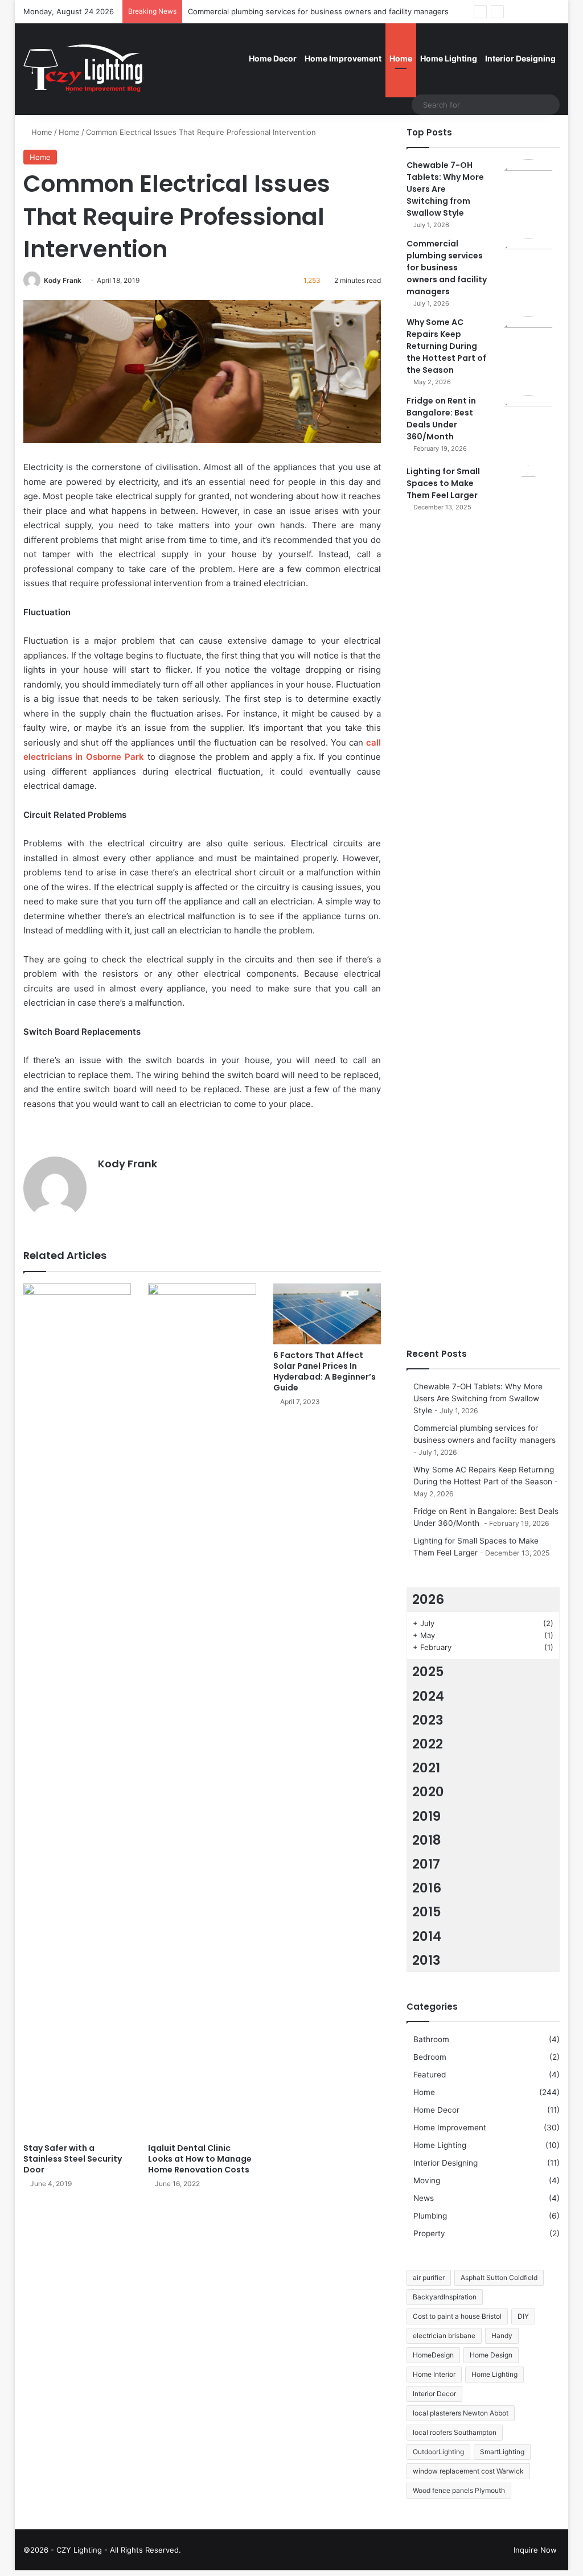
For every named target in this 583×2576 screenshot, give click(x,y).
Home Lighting (449, 58)
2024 (428, 1696)
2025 (428, 1672)
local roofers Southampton (455, 2432)
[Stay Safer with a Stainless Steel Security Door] (77, 1710)
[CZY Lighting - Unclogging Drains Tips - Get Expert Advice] (85, 69)
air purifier (429, 2277)
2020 (428, 1792)
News (424, 2198)
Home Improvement (343, 58)
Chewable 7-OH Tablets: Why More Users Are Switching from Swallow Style (445, 189)
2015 (427, 1912)
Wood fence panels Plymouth (459, 2490)
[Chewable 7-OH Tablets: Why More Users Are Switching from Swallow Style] (528, 191)
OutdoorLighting (438, 2452)
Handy (502, 2336)
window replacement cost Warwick (468, 2471)
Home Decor (273, 58)
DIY (523, 2316)
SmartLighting (502, 2452)
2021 (426, 1768)
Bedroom (430, 2057)
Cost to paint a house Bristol (457, 2316)
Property (429, 2233)
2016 (427, 1888)
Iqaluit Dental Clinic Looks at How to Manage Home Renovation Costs (200, 2159)
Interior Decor (434, 2394)
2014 (427, 1936)
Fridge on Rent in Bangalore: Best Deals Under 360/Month (441, 419)
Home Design (491, 2355)
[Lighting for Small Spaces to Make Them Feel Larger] (528, 892)
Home (401, 58)
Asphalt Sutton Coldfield (499, 2277)
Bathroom (431, 2039)
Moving (427, 2180)
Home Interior (434, 2374)
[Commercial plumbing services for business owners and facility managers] (528, 269)
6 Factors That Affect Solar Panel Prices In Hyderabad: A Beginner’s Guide (325, 1371)
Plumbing (430, 2216)
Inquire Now (535, 2550)
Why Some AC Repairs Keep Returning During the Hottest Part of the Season (446, 346)
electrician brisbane (444, 2336)
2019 (426, 1816)
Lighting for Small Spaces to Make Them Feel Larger (443, 483)
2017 (426, 1864)
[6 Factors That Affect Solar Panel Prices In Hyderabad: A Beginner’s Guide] (327, 1314)
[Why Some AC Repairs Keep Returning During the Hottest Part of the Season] (528, 348)
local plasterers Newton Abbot (461, 2413)
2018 (427, 1840)
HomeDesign (433, 2355)
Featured (430, 2075)
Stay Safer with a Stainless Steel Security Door (73, 2159)
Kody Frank (63, 280)
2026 (428, 1599)
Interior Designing (520, 58)
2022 (428, 1744)
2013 (426, 1960)
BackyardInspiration (445, 2297)
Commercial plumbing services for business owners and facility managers (318, 11)
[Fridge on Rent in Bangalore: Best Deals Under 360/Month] (528, 426)
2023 (428, 1720)
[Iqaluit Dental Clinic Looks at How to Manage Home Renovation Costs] (202, 1710)
